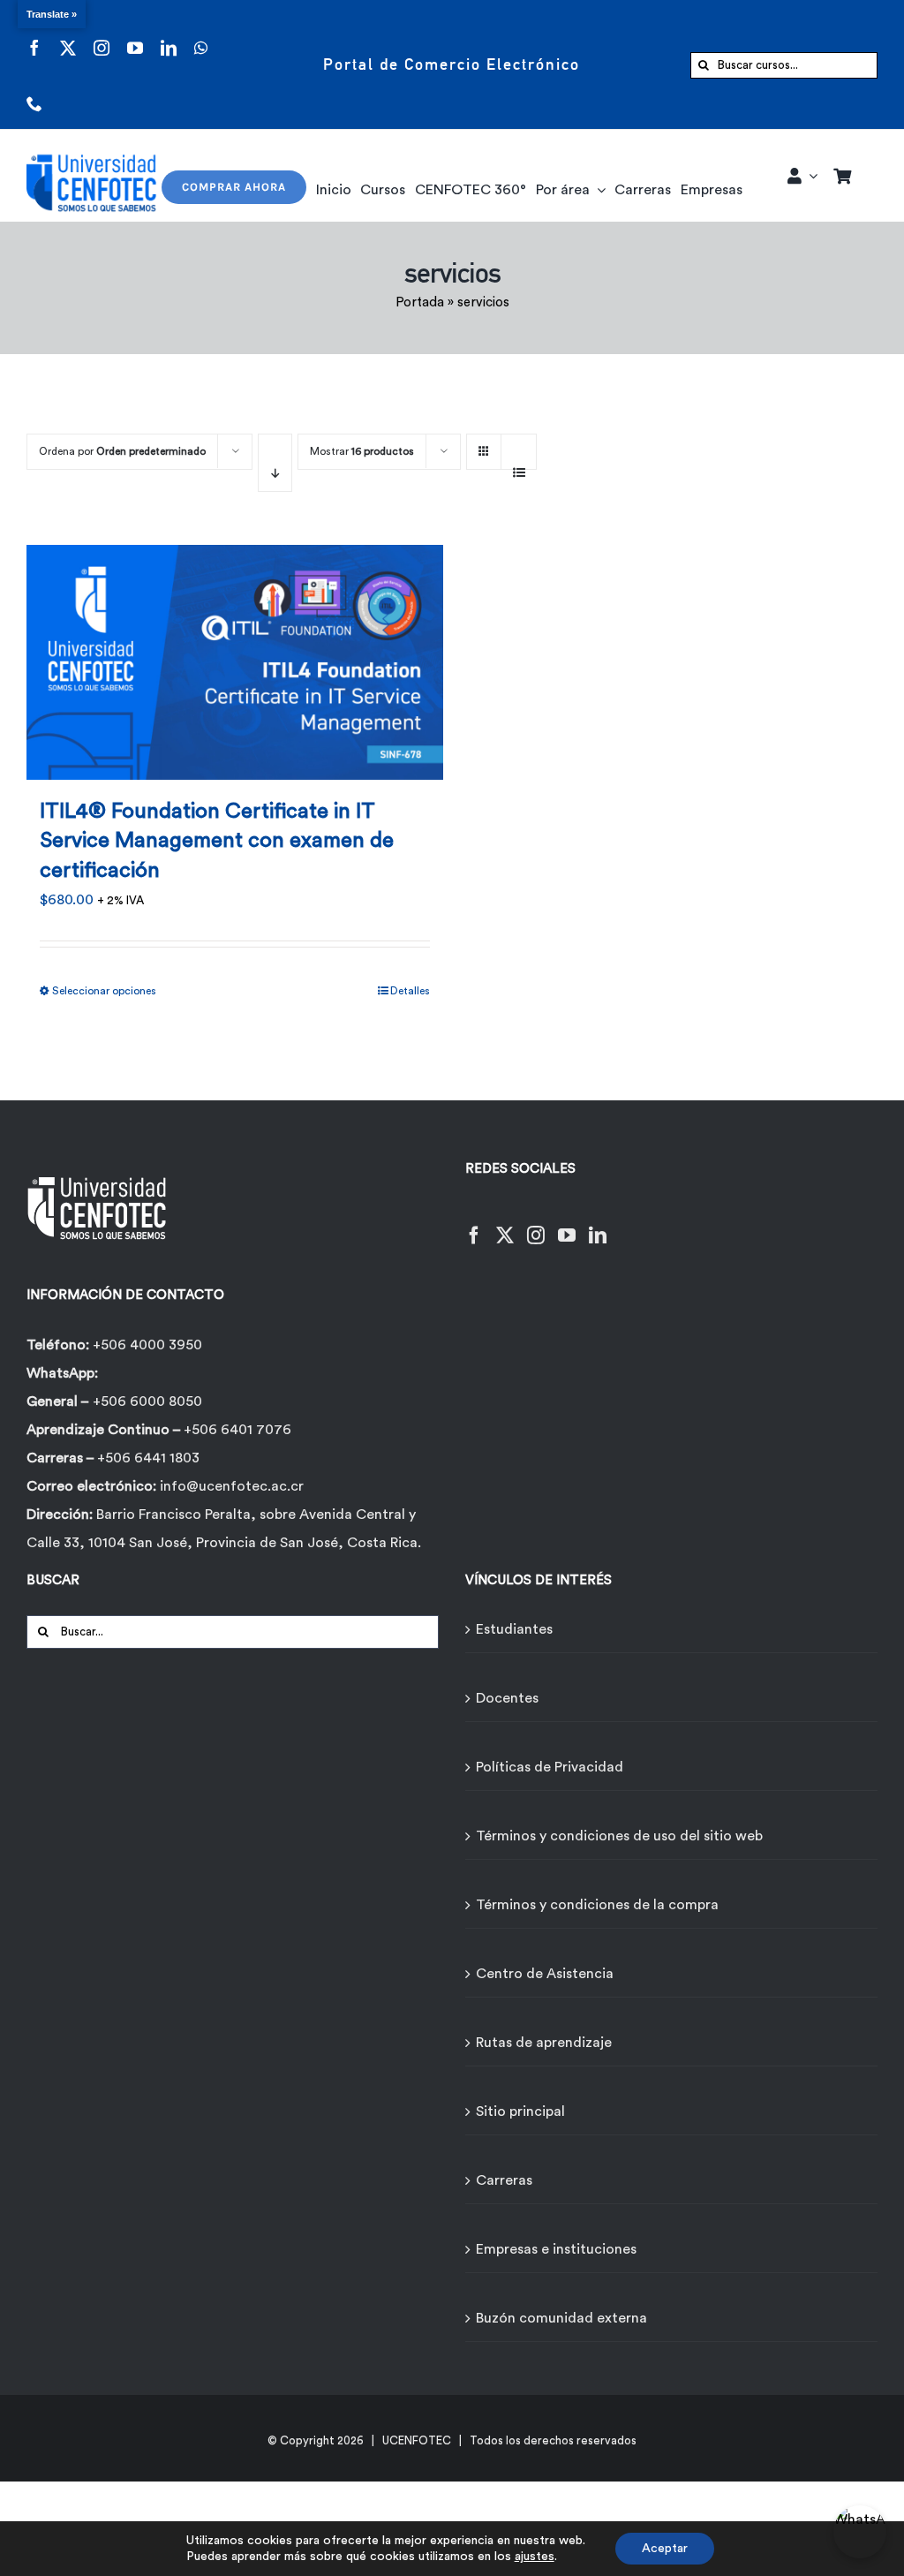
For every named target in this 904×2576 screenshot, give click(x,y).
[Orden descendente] (275, 463)
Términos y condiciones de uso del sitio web (619, 1836)
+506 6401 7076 (237, 1430)
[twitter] (68, 37)
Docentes (507, 1698)
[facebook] (34, 37)
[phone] (34, 92)
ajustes (535, 2557)
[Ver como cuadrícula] (484, 446)
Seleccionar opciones (104, 991)
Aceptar (665, 2549)
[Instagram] (536, 1224)
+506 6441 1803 (148, 1458)
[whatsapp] (201, 37)
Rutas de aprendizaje (544, 2043)
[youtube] (135, 37)
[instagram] (102, 37)
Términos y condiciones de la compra (597, 1905)
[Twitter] (505, 1224)
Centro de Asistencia (545, 1974)
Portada (420, 302)
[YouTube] (567, 1224)
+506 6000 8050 (147, 1401)
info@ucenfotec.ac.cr (232, 1486)
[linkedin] (169, 37)
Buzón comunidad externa (561, 2318)
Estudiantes (514, 1629)
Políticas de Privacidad (550, 1767)
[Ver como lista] (519, 463)
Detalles (410, 991)
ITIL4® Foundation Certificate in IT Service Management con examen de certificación (217, 841)
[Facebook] (474, 1224)
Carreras (504, 2180)
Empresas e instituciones (556, 2249)
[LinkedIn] (598, 1224)
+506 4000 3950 (147, 1345)
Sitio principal (520, 2111)
